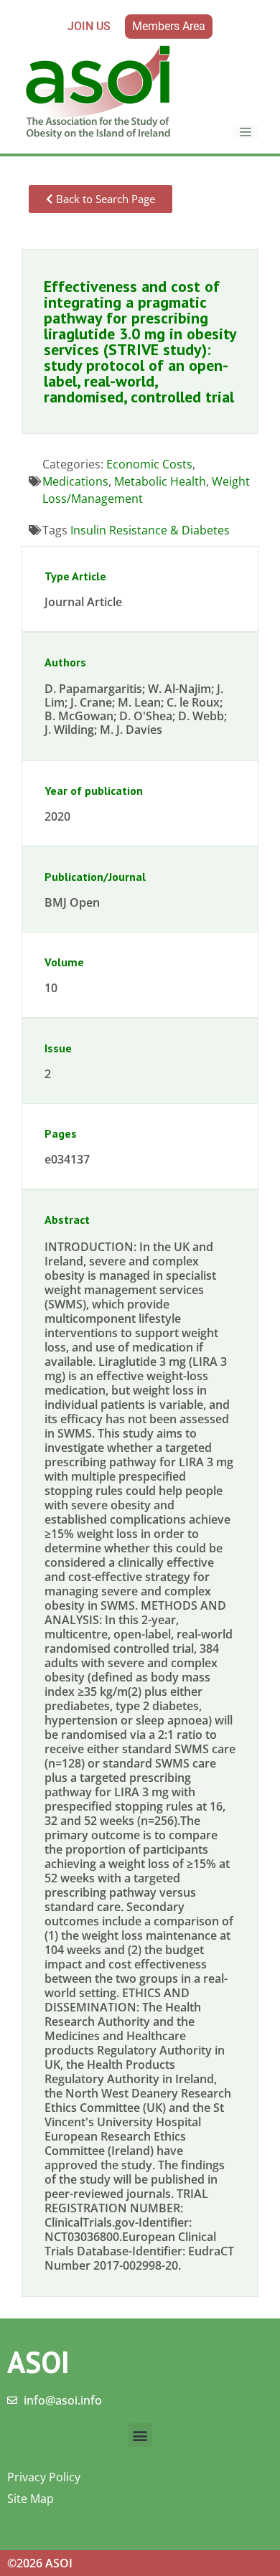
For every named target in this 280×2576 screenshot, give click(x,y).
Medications (75, 481)
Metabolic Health (160, 481)
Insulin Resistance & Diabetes (150, 530)
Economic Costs (149, 464)
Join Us (89, 26)
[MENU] (246, 132)
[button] (140, 2435)
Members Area (169, 26)
